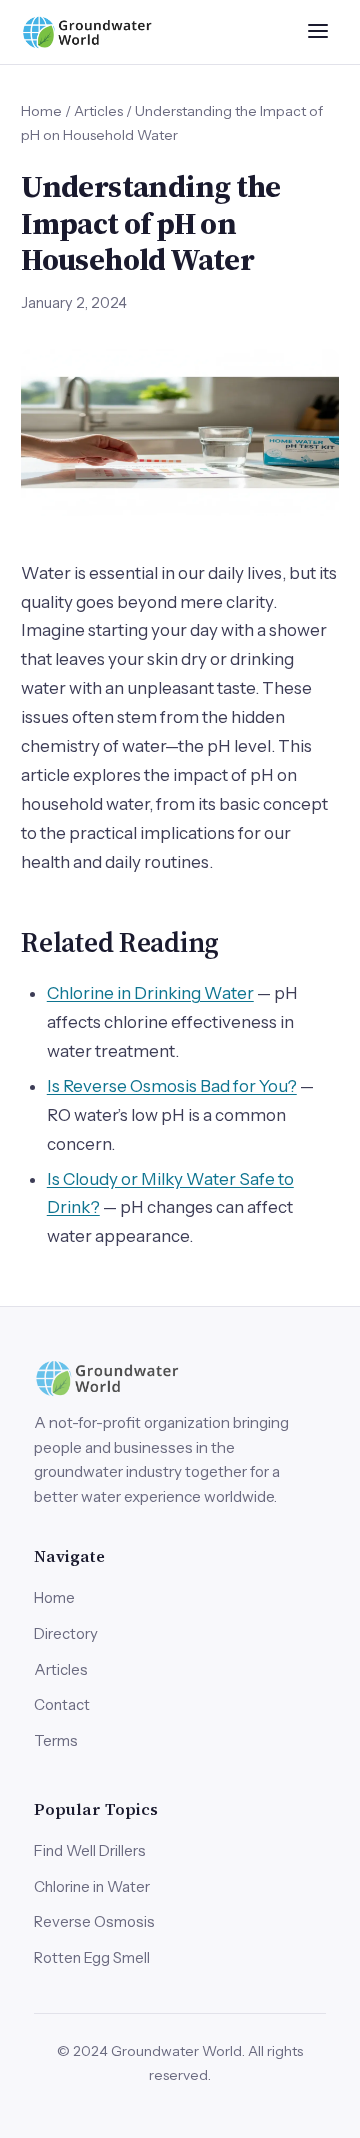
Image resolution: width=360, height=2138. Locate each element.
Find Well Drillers (90, 1850)
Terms (56, 1740)
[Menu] (318, 32)
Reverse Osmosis (94, 1921)
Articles (98, 110)
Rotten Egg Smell (92, 1957)
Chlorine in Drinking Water (150, 993)
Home (41, 110)
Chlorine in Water (92, 1886)
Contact (62, 1704)
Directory (66, 1633)
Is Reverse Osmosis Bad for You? (172, 1086)
